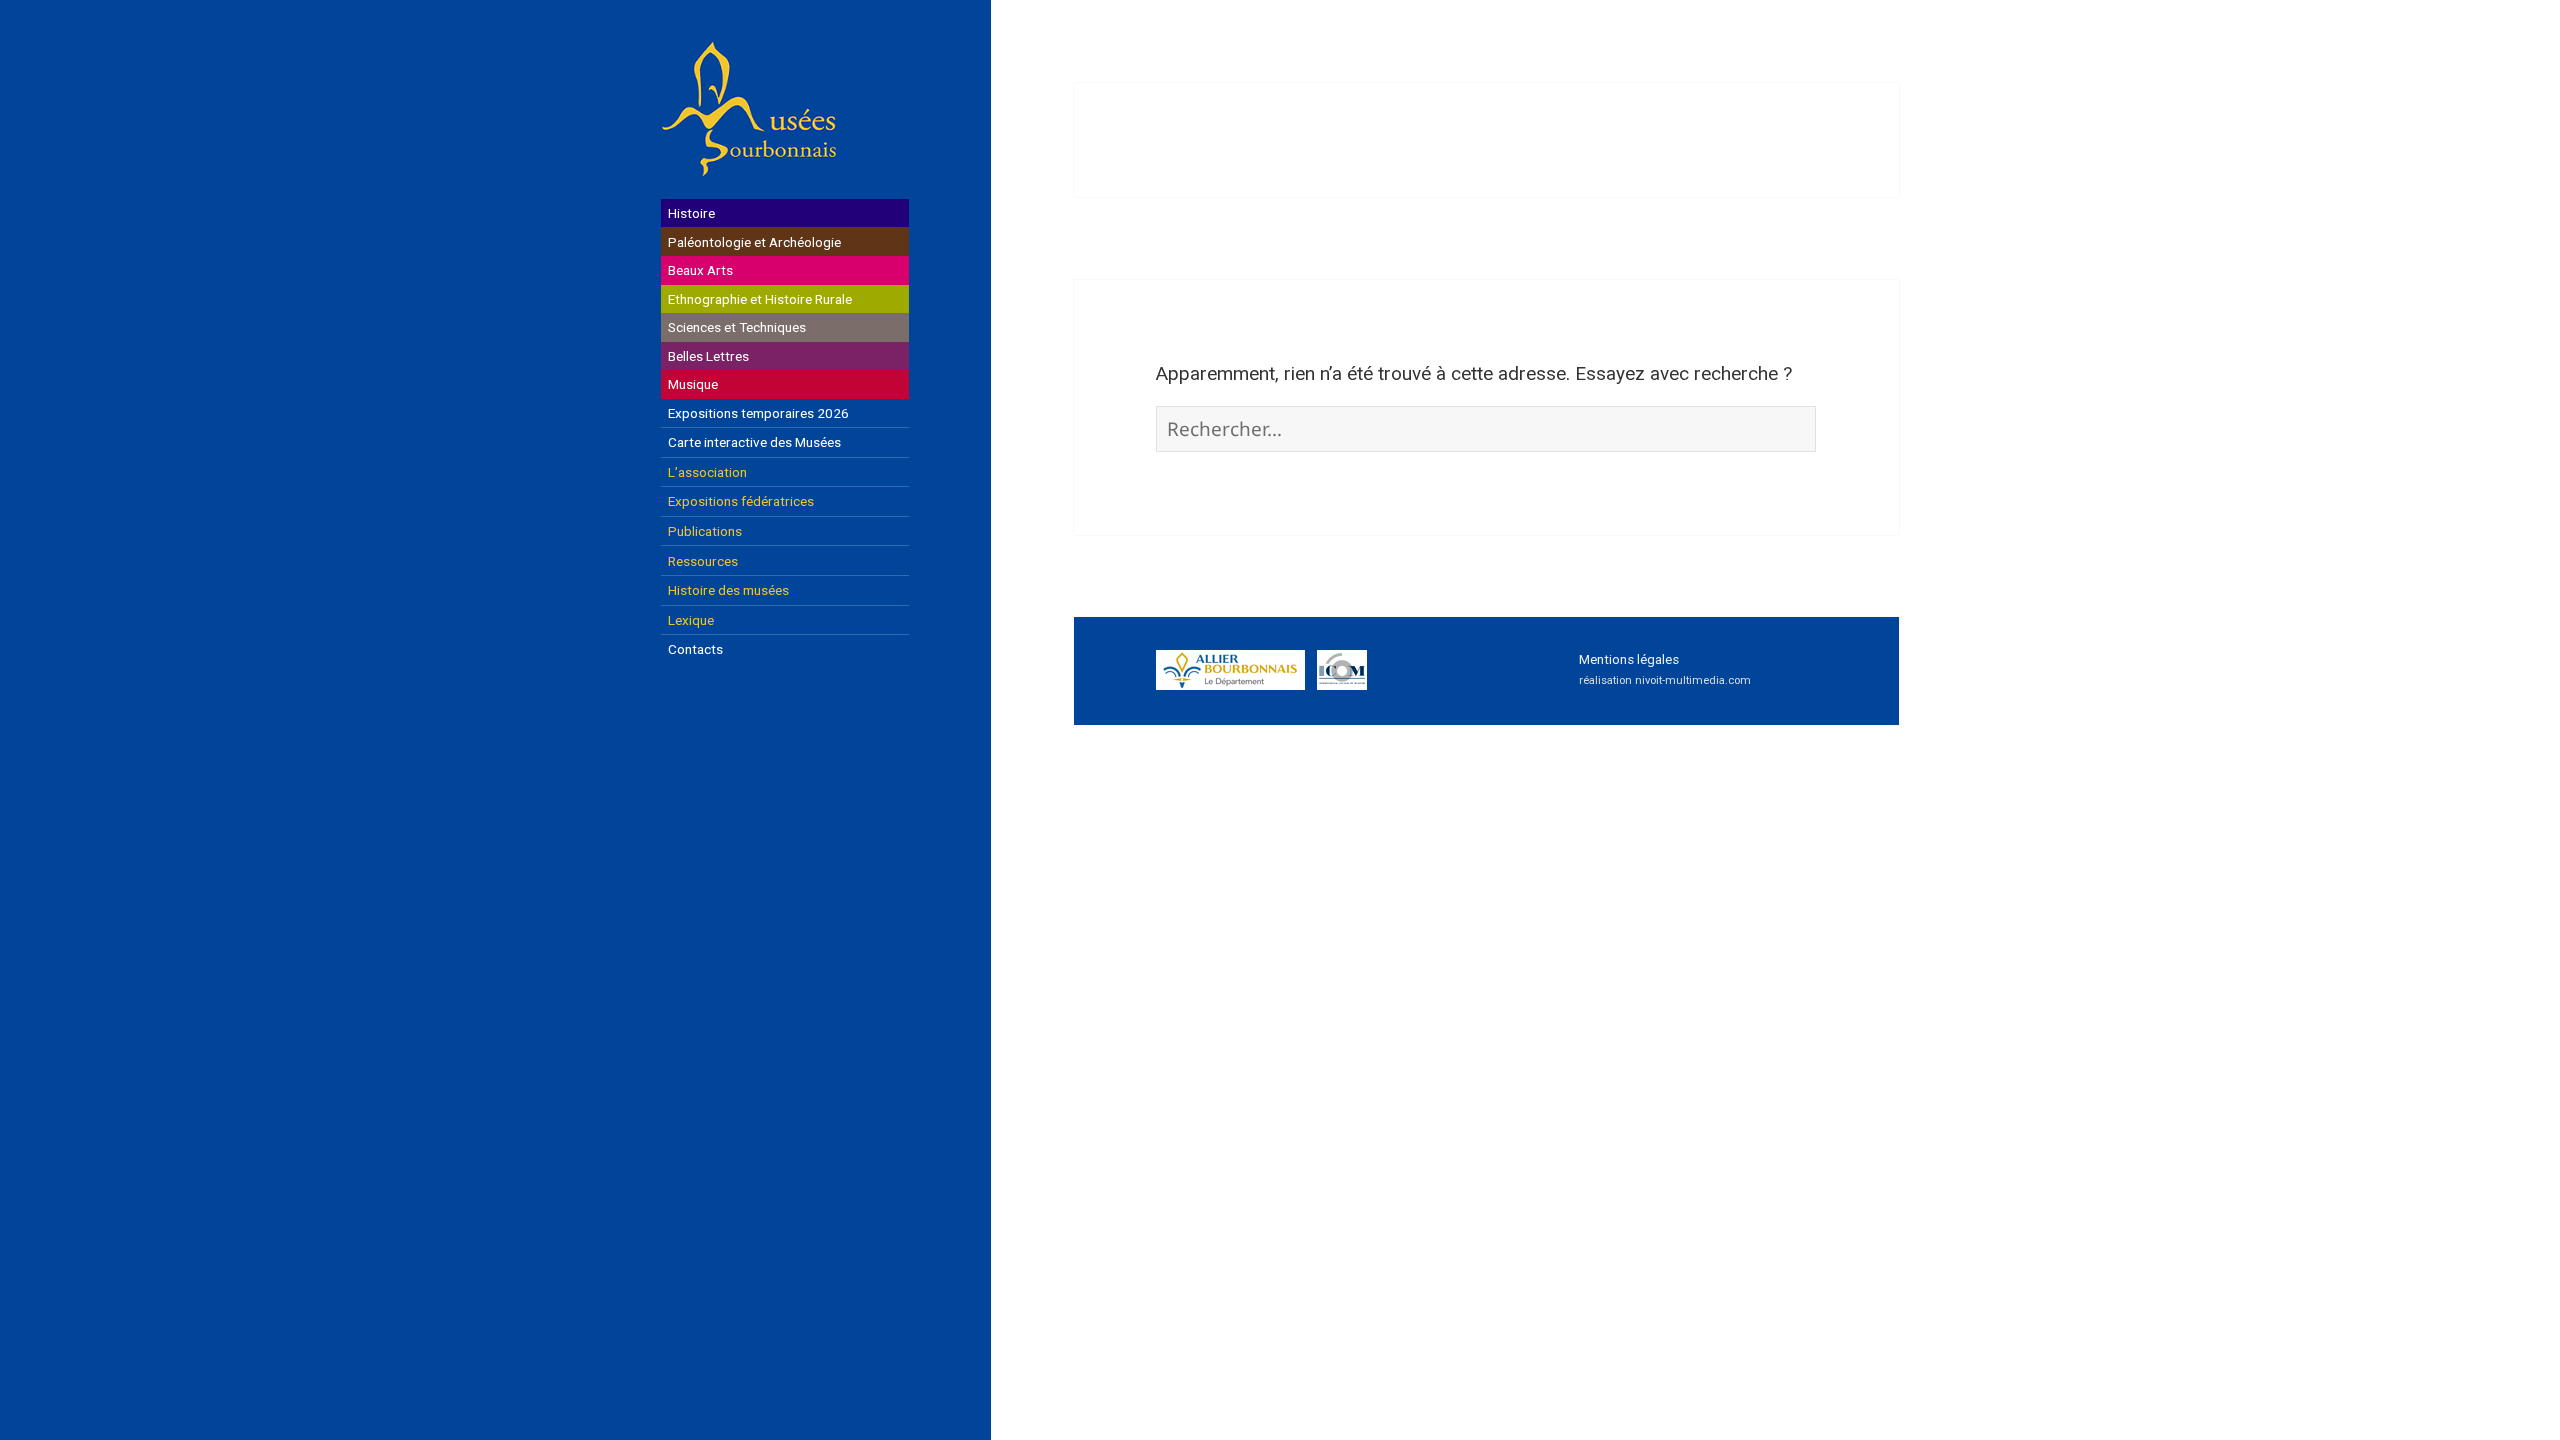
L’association (707, 472)
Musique (693, 384)
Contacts (695, 649)
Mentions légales (1629, 659)
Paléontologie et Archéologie (754, 242)
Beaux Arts (700, 270)
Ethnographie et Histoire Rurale (760, 299)
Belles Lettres (708, 356)
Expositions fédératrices (741, 501)
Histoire (691, 213)
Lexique (691, 620)
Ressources (703, 561)
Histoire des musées (728, 590)
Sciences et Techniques (737, 327)
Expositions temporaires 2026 (758, 413)
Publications (705, 531)
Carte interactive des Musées (754, 442)
